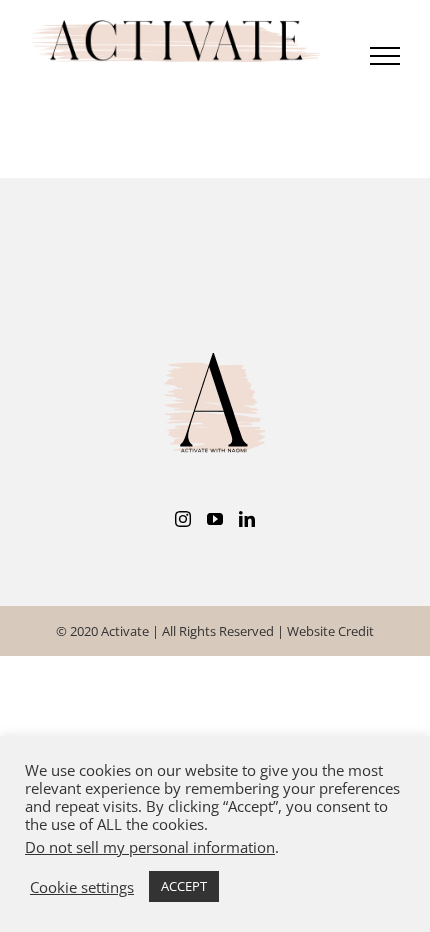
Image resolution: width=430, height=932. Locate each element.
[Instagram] (183, 521)
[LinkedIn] (247, 521)
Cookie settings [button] (82, 887)
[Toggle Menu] (385, 57)
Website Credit (330, 633)
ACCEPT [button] (184, 886)
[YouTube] (215, 521)
